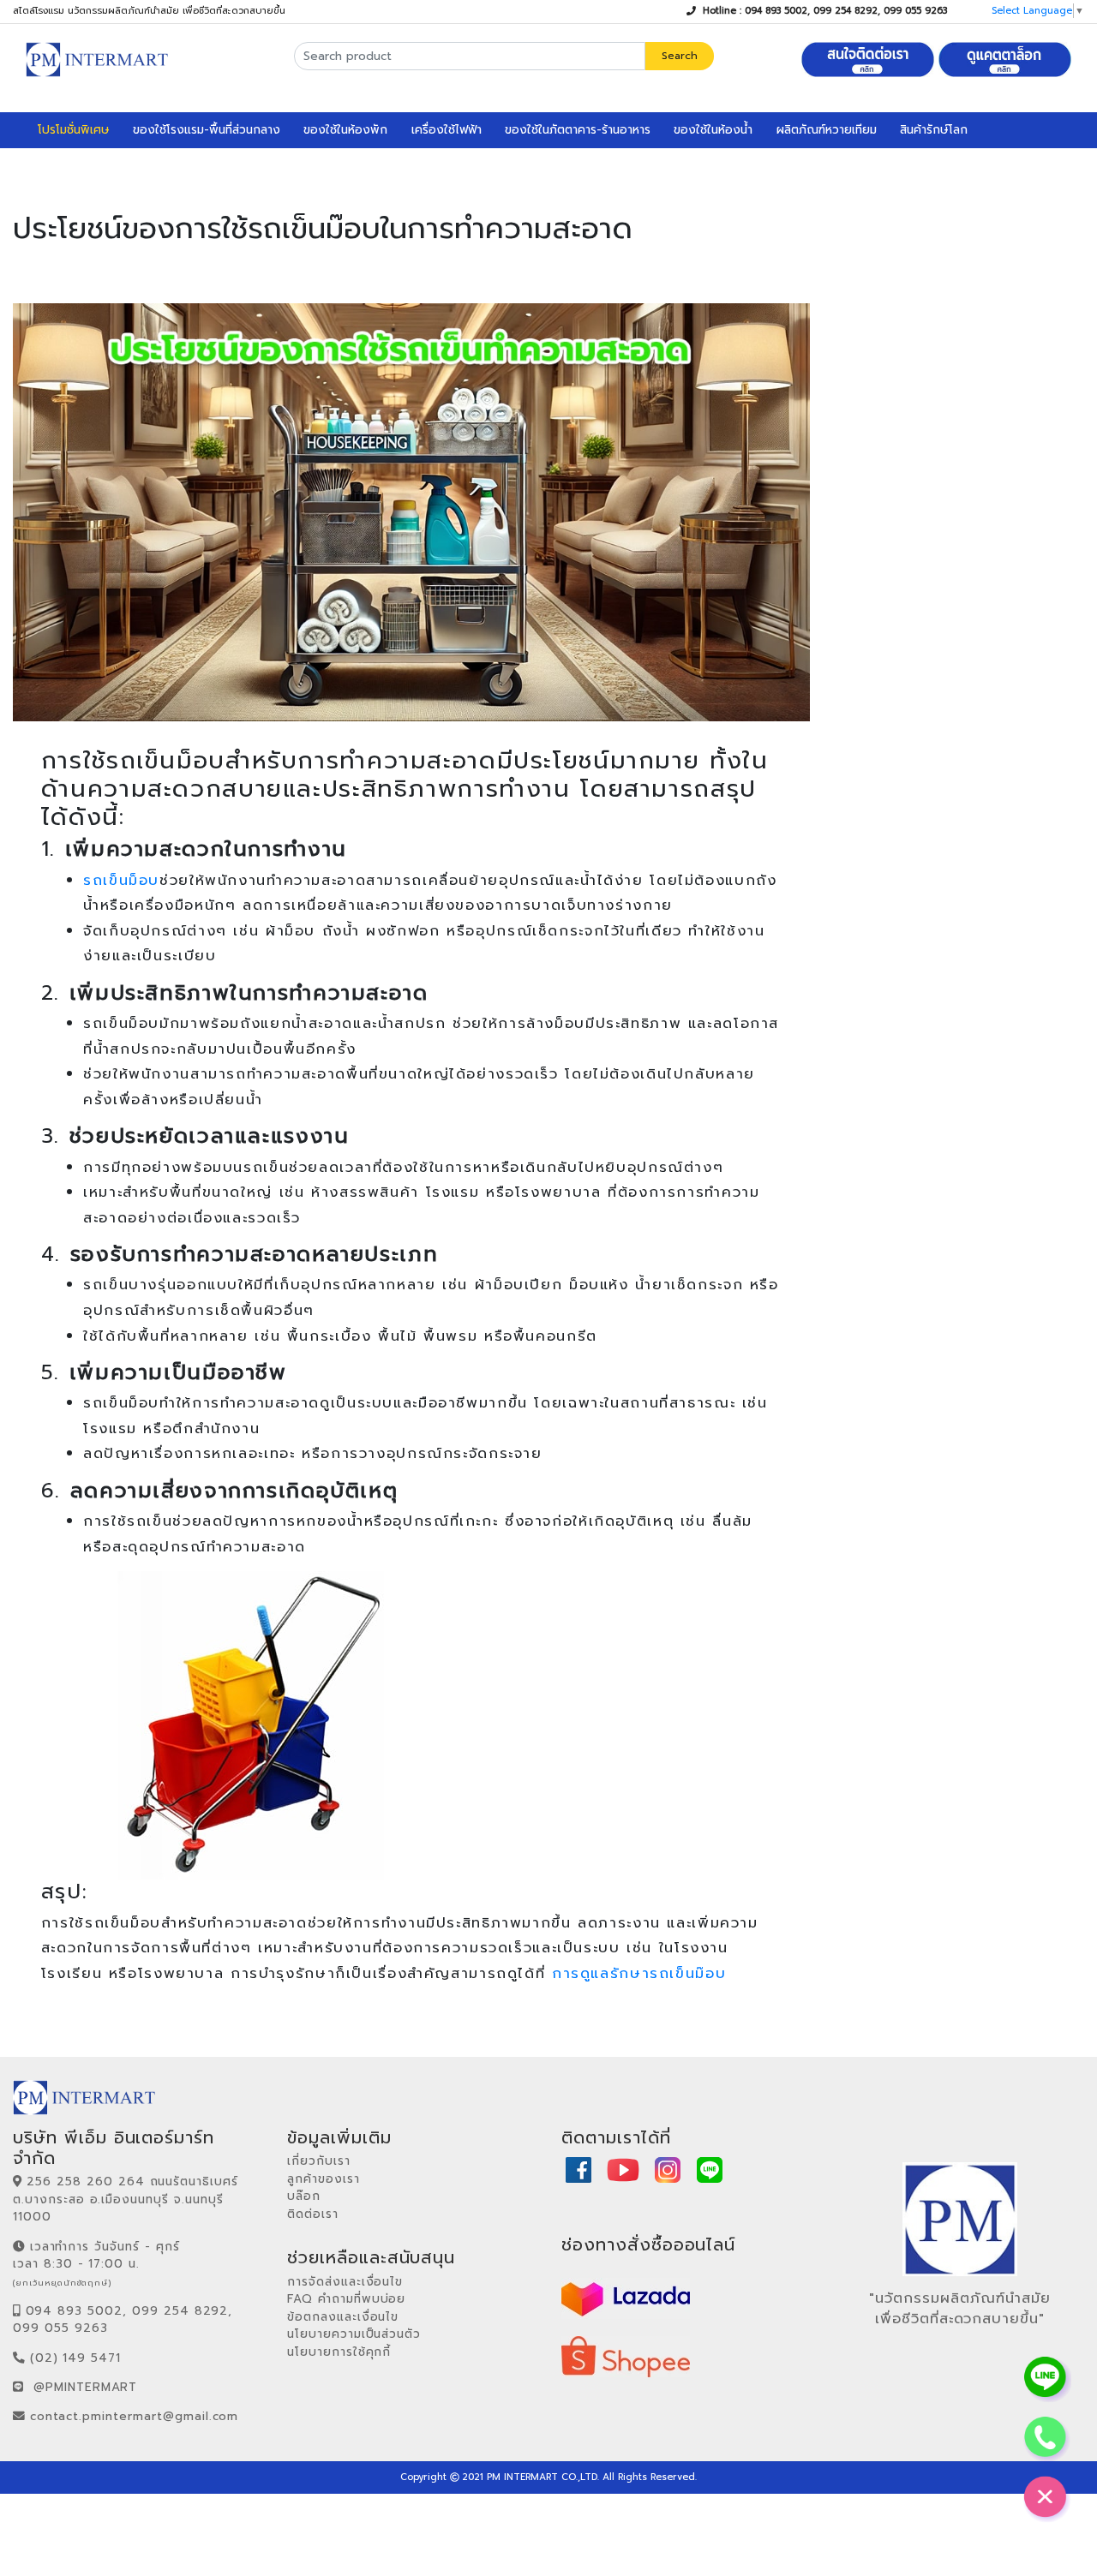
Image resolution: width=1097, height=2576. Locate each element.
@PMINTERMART (86, 2387)
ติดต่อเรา (313, 2214)
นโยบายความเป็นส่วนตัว (354, 2334)
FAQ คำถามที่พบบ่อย (346, 2299)
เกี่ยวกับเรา (319, 2161)
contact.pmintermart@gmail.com (135, 2416)
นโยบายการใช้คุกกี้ (339, 2352)
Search (680, 56)
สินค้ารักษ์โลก (934, 130)
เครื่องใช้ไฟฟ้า (447, 130)
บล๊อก (304, 2196)
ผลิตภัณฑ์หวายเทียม (827, 130)
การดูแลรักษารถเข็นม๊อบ (639, 1973)
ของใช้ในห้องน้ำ (713, 130)
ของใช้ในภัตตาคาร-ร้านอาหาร (578, 130)
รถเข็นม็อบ (121, 880)
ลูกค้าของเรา (324, 2179)
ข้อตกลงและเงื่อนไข (343, 2317)
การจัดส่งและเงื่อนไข (345, 2282)
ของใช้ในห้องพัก (345, 130)
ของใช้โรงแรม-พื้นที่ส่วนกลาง (207, 130)
